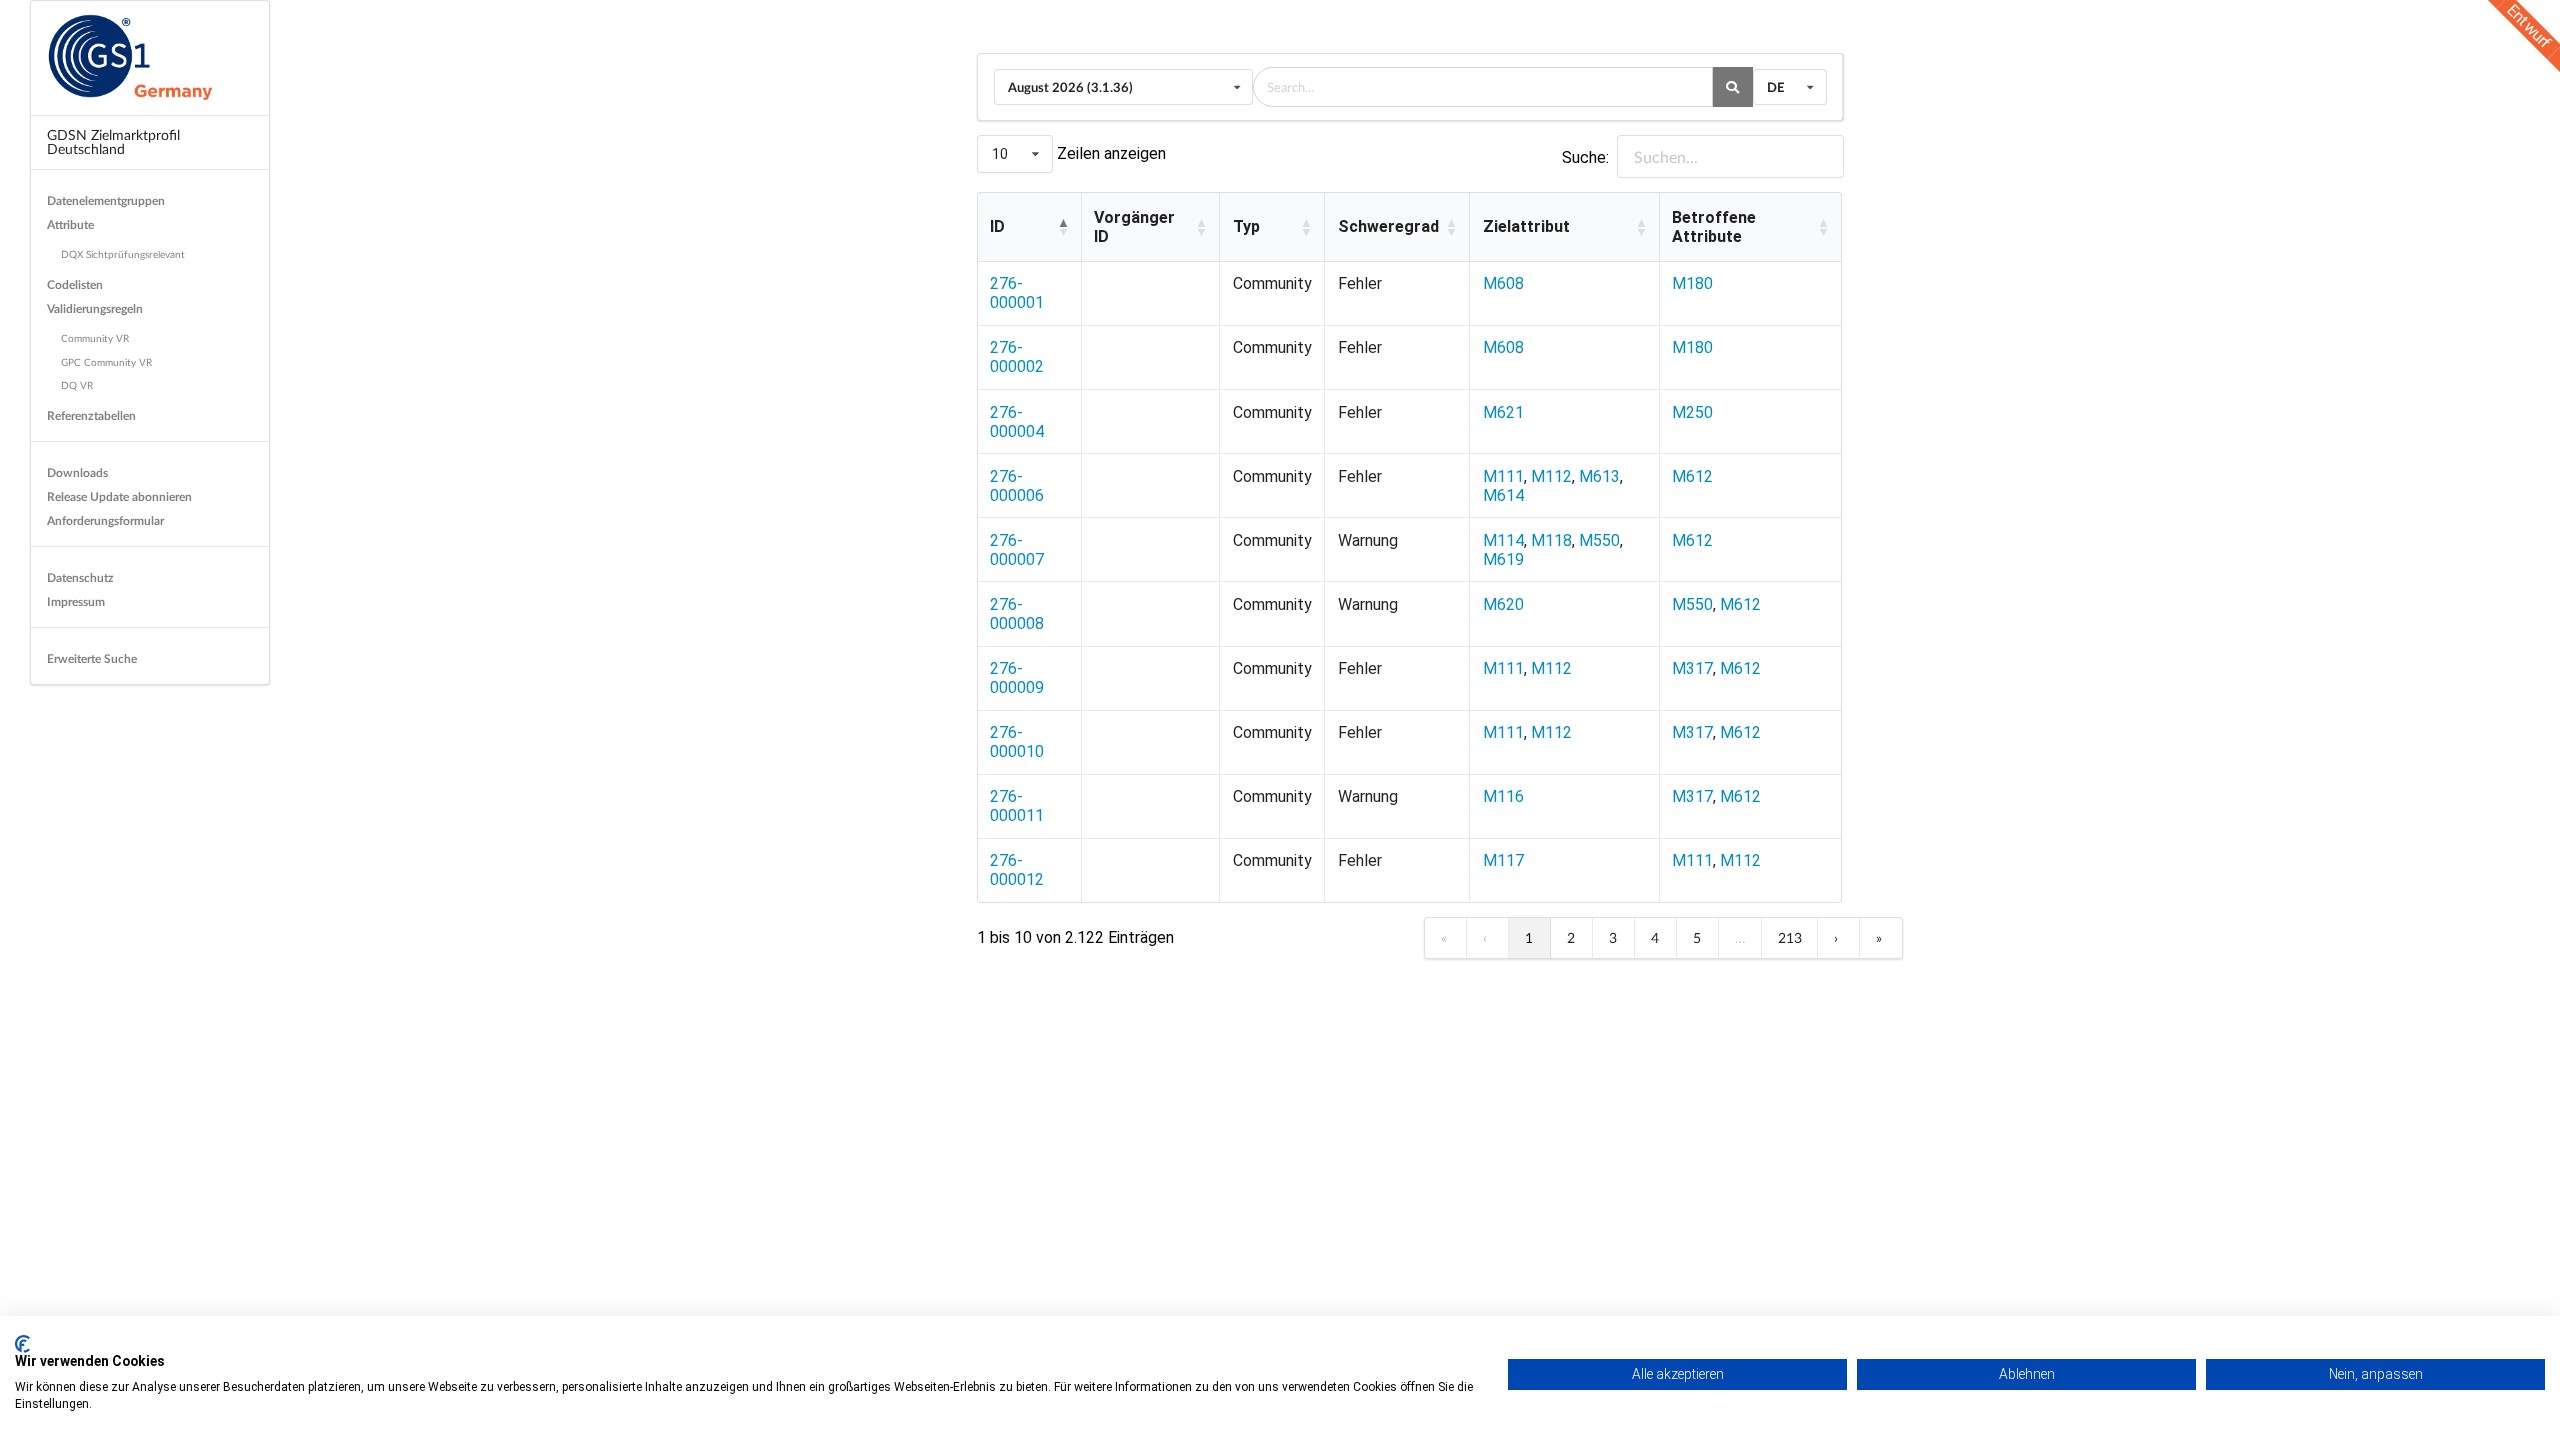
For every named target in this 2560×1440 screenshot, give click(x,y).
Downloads (77, 472)
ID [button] (997, 226)
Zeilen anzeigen (1109, 153)
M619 (1503, 559)
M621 (1503, 412)
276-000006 (1017, 486)
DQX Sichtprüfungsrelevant (123, 254)
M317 (1692, 668)
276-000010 (1017, 742)
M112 (1551, 476)
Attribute (70, 224)
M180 (1692, 283)
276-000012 (1017, 870)
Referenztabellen (91, 415)
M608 (1503, 283)
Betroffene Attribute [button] (1714, 227)
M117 (1503, 860)
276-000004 (1017, 422)
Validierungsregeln (95, 308)
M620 (1503, 604)
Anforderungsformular (105, 520)
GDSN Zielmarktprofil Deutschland (113, 141)
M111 (1503, 476)
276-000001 (1017, 293)
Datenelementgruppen (106, 200)
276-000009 (1017, 678)
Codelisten (75, 284)
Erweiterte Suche (92, 658)
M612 (1692, 476)
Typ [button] (1246, 226)
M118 (1551, 540)
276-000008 (1017, 614)
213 (1790, 937)
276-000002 (1017, 357)
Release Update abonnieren (119, 496)
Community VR (95, 338)
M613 (1599, 476)
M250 (1692, 412)
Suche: (1585, 157)
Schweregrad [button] (1388, 226)
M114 (1503, 540)
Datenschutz (80, 577)
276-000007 (1017, 550)
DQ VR (77, 385)
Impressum (76, 601)
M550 (1599, 540)
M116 (1503, 796)
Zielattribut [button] (1526, 226)
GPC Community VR (106, 362)
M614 (1503, 495)
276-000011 (1017, 806)
